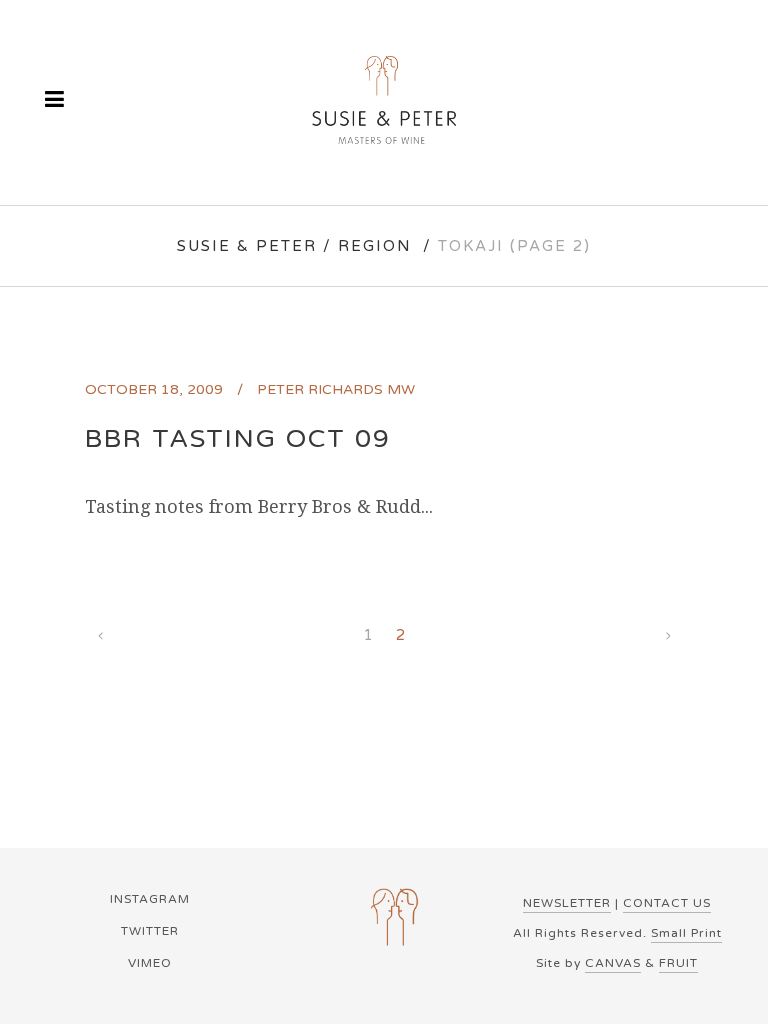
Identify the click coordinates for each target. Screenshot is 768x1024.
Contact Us (667, 903)
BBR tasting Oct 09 (238, 439)
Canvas (613, 963)
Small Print (686, 933)
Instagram (150, 899)
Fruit (678, 963)
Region (375, 246)
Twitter (150, 931)
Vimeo (150, 963)
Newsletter (567, 903)
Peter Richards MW (336, 389)
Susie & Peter (247, 246)
